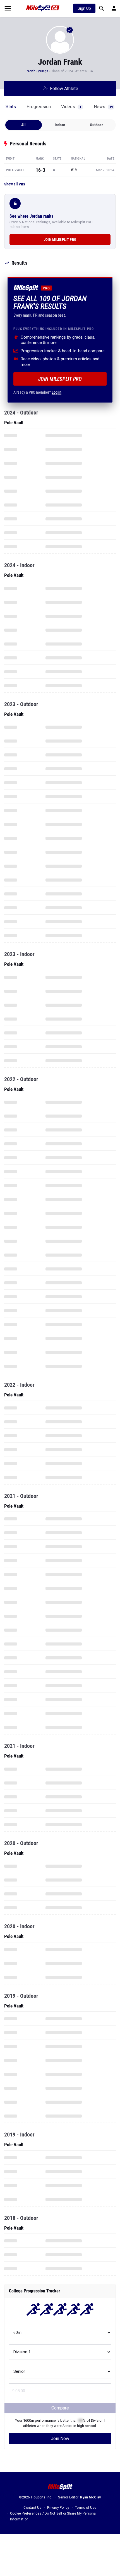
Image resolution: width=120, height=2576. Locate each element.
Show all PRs (15, 184)
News (103, 107)
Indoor (60, 125)
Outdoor (96, 125)
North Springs (38, 71)
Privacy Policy (58, 2508)
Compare (60, 2408)
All (24, 125)
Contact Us (32, 2508)
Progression (39, 107)
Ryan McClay (90, 2497)
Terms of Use (86, 2508)
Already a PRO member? (37, 392)
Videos (71, 107)
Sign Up (84, 8)
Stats (11, 107)
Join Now (60, 2439)
